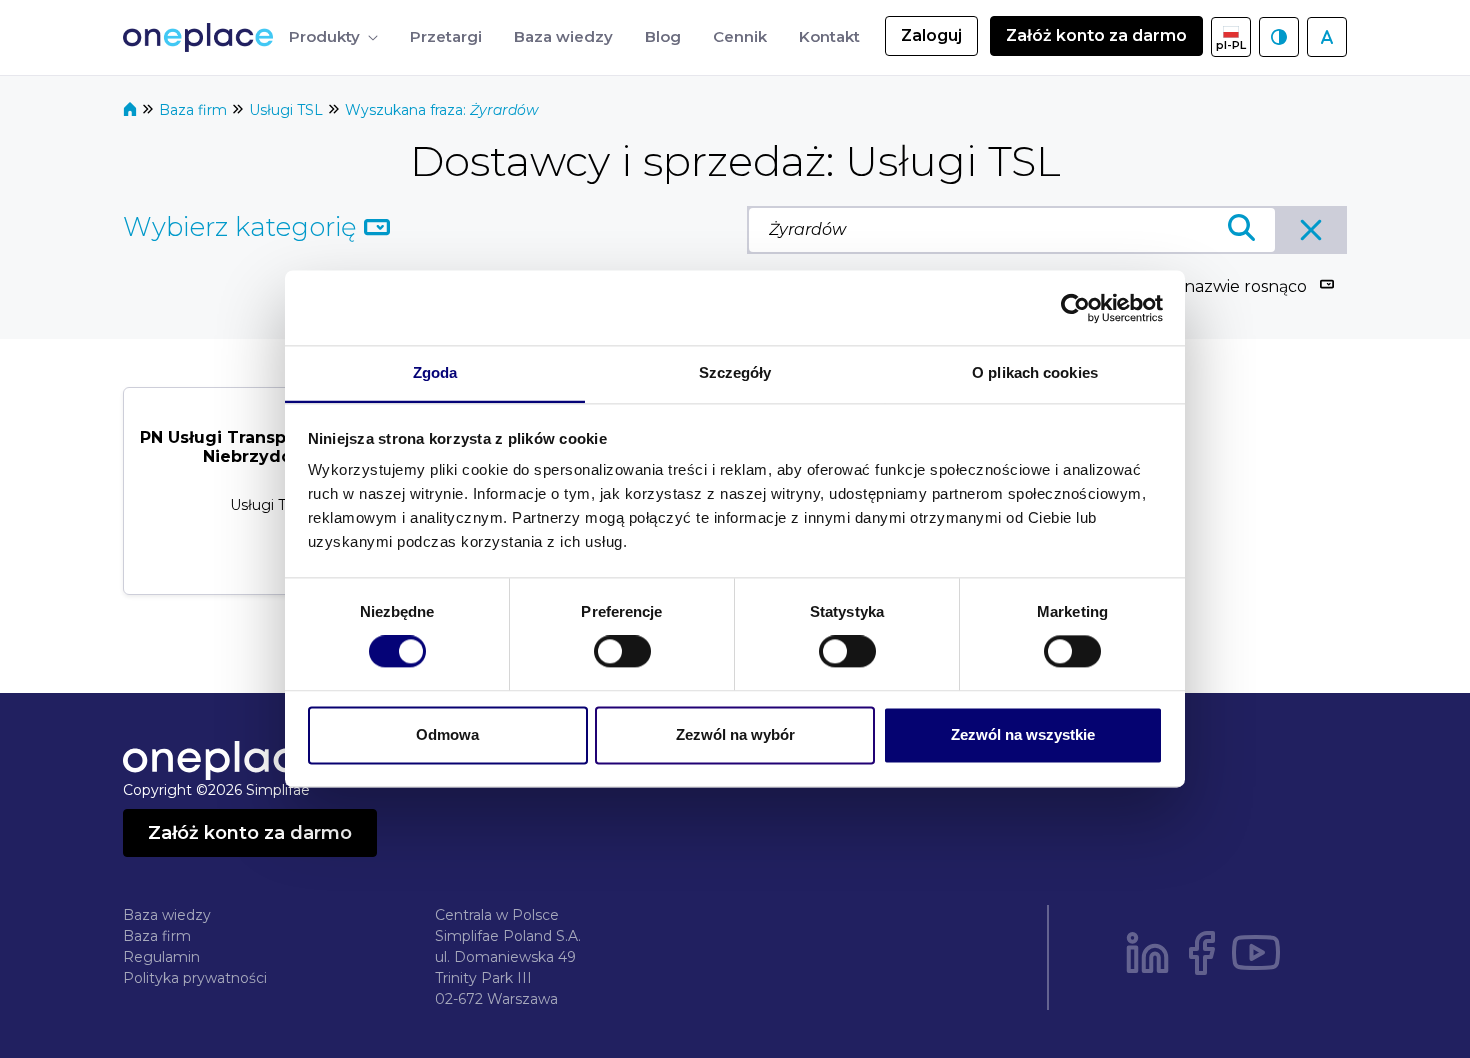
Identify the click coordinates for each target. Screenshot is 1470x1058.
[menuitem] (333, 37)
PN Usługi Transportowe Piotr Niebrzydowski (267, 447)
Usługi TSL (288, 110)
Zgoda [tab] (435, 372)
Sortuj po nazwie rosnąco (1206, 286)
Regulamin (161, 957)
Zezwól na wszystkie (1023, 734)
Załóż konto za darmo (1096, 35)
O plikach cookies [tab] (1035, 372)
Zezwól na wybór (735, 734)
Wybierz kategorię (243, 227)
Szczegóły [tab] (735, 372)
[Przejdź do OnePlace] (202, 37)
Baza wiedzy (167, 915)
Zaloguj (931, 35)
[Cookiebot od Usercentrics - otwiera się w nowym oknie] (1075, 308)
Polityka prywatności (195, 978)
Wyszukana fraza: (441, 110)
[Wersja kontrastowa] (1279, 37)
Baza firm (195, 110)
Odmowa (447, 734)
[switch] (622, 652)
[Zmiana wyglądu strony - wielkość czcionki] (1327, 37)
